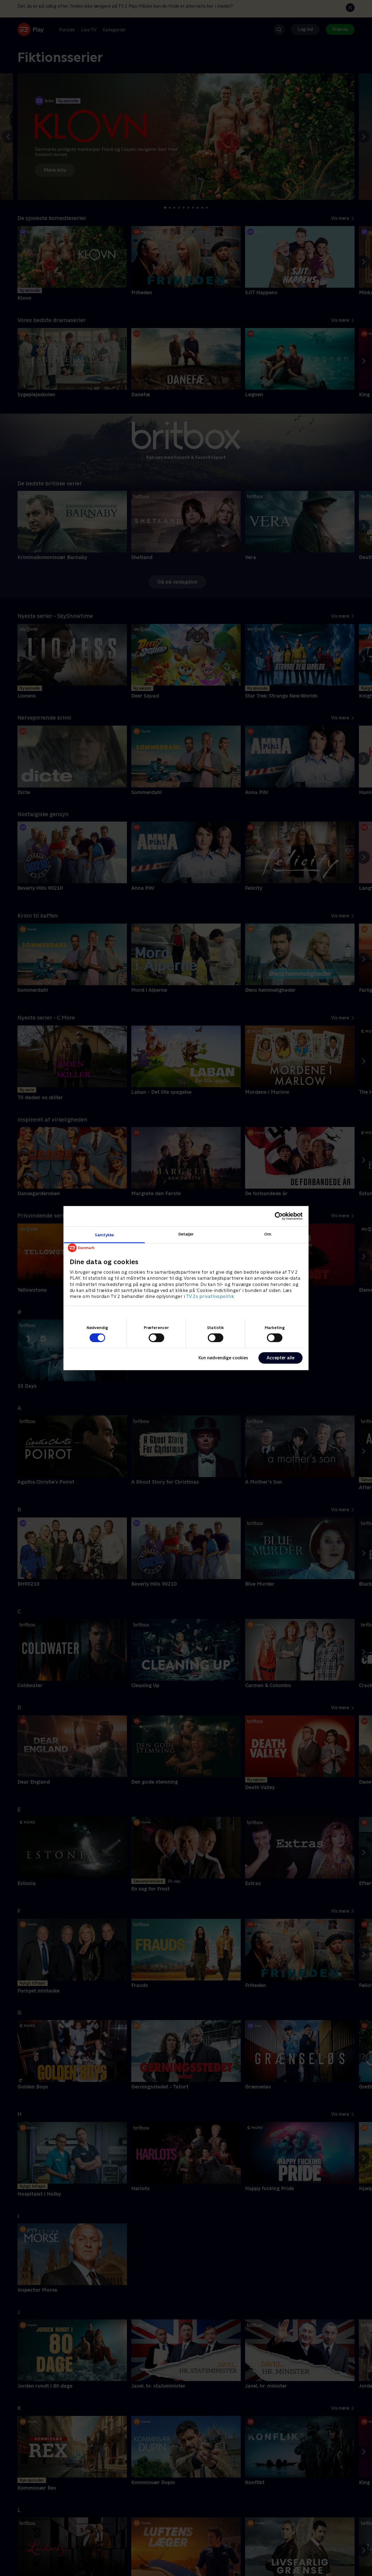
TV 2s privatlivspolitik (210, 1296)
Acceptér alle (280, 1358)
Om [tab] (268, 1234)
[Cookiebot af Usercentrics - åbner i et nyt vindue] (279, 1216)
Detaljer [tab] (186, 1234)
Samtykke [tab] (104, 1235)
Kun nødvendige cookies (223, 1358)
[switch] (156, 1338)
